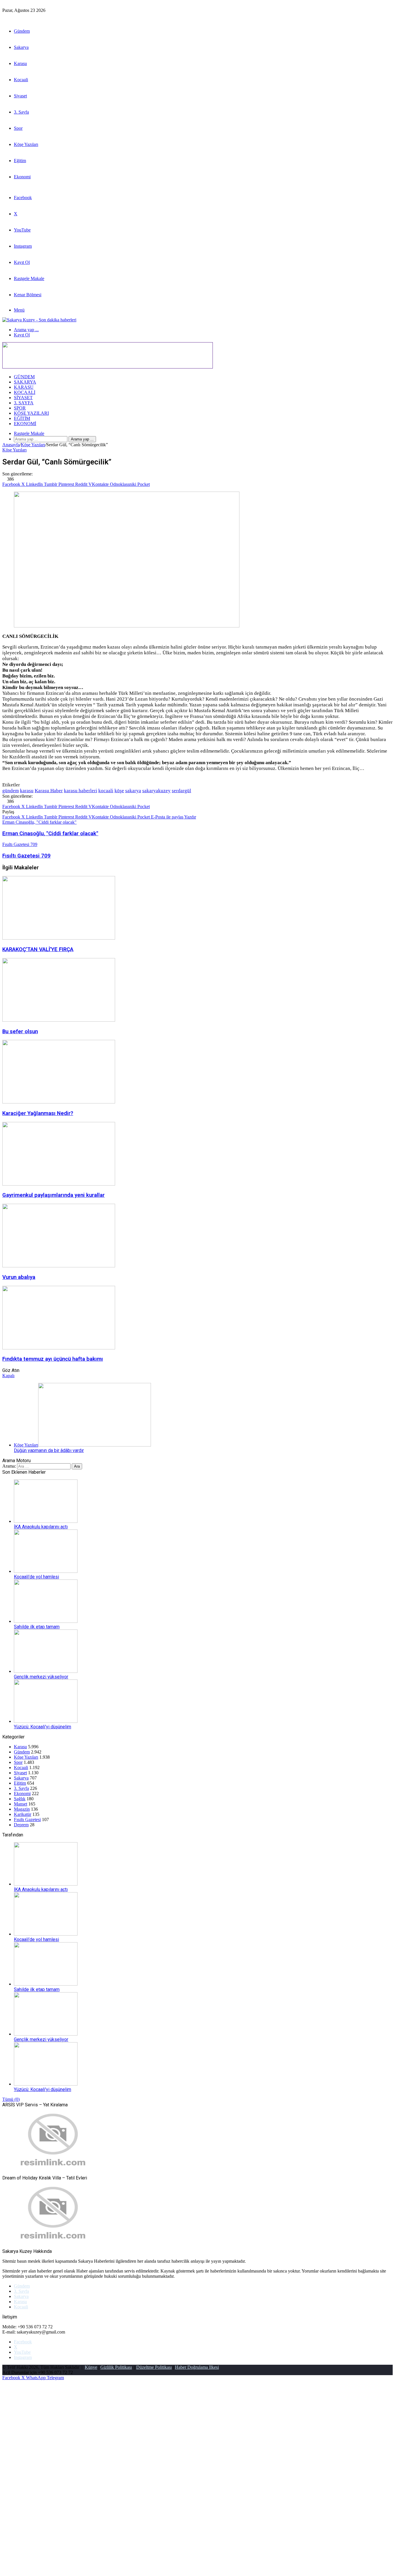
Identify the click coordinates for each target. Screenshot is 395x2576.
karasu (27, 791)
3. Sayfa (21, 112)
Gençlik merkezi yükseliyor (41, 1677)
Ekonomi (22, 177)
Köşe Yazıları (26, 144)
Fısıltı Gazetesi (27, 1820)
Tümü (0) (11, 2099)
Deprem (21, 1825)
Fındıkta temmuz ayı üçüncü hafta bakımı (53, 1359)
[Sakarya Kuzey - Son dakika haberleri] (39, 320)
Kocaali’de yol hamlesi (36, 1577)
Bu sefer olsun (20, 1031)
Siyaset (20, 96)
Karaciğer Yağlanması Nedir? (38, 1113)
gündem (11, 791)
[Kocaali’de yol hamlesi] (46, 1571)
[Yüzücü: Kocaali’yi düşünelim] (46, 1721)
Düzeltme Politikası (154, 2367)
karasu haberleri (81, 791)
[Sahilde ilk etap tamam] (46, 1621)
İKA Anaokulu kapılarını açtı (41, 1527)
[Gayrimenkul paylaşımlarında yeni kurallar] (59, 1184)
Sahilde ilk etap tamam (37, 1627)
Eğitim (20, 161)
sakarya (133, 791)
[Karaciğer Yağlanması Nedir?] (59, 1102)
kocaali (106, 791)
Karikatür (23, 1814)
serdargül (181, 791)
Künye (91, 2367)
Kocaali (21, 80)
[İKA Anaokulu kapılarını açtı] (46, 1521)
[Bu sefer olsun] (59, 1020)
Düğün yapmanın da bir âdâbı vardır (49, 1450)
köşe (119, 791)
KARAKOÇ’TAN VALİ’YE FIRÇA (38, 949)
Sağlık (20, 1799)
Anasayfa (11, 445)
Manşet (21, 1804)
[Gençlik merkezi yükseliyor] (46, 1671)
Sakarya (21, 47)
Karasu (20, 63)
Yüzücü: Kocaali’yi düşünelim (43, 1727)
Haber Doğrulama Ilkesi (197, 2367)
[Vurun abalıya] (59, 1266)
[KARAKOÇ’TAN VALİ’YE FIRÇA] (59, 938)
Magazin (22, 1809)
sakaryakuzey (156, 791)
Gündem (22, 31)
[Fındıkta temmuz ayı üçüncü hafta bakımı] (59, 1348)
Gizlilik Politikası (116, 2367)
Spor (18, 128)
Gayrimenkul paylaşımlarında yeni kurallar (53, 1195)
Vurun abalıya (19, 1277)
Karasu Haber (49, 791)
